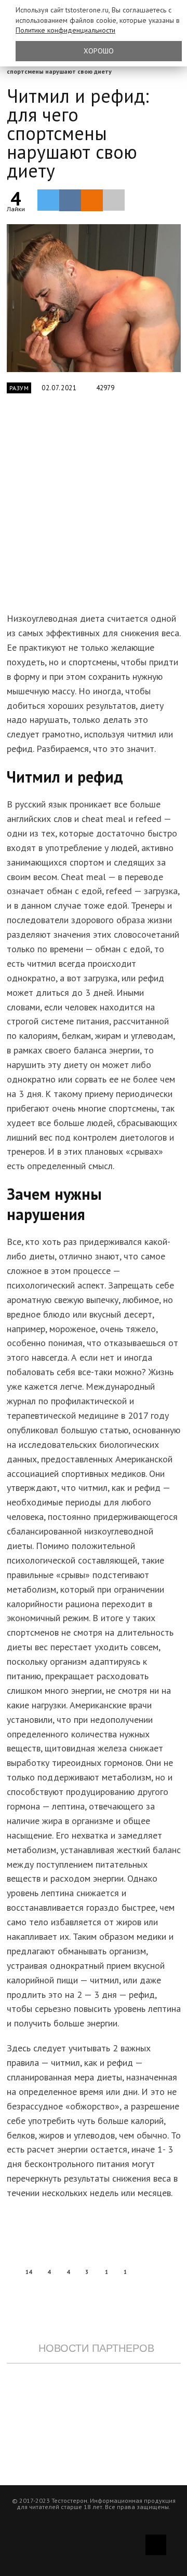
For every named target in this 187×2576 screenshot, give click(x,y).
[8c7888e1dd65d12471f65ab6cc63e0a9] (94, 298)
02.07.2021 (59, 388)
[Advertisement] (94, 509)
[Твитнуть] (48, 200)
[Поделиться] (70, 200)
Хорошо (99, 51)
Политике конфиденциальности (65, 30)
